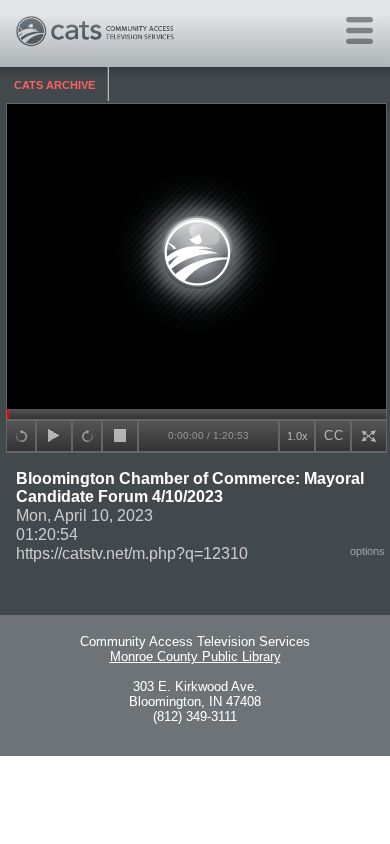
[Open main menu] (359, 30)
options (367, 551)
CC (334, 435)
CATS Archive (54, 85)
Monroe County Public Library (195, 656)
